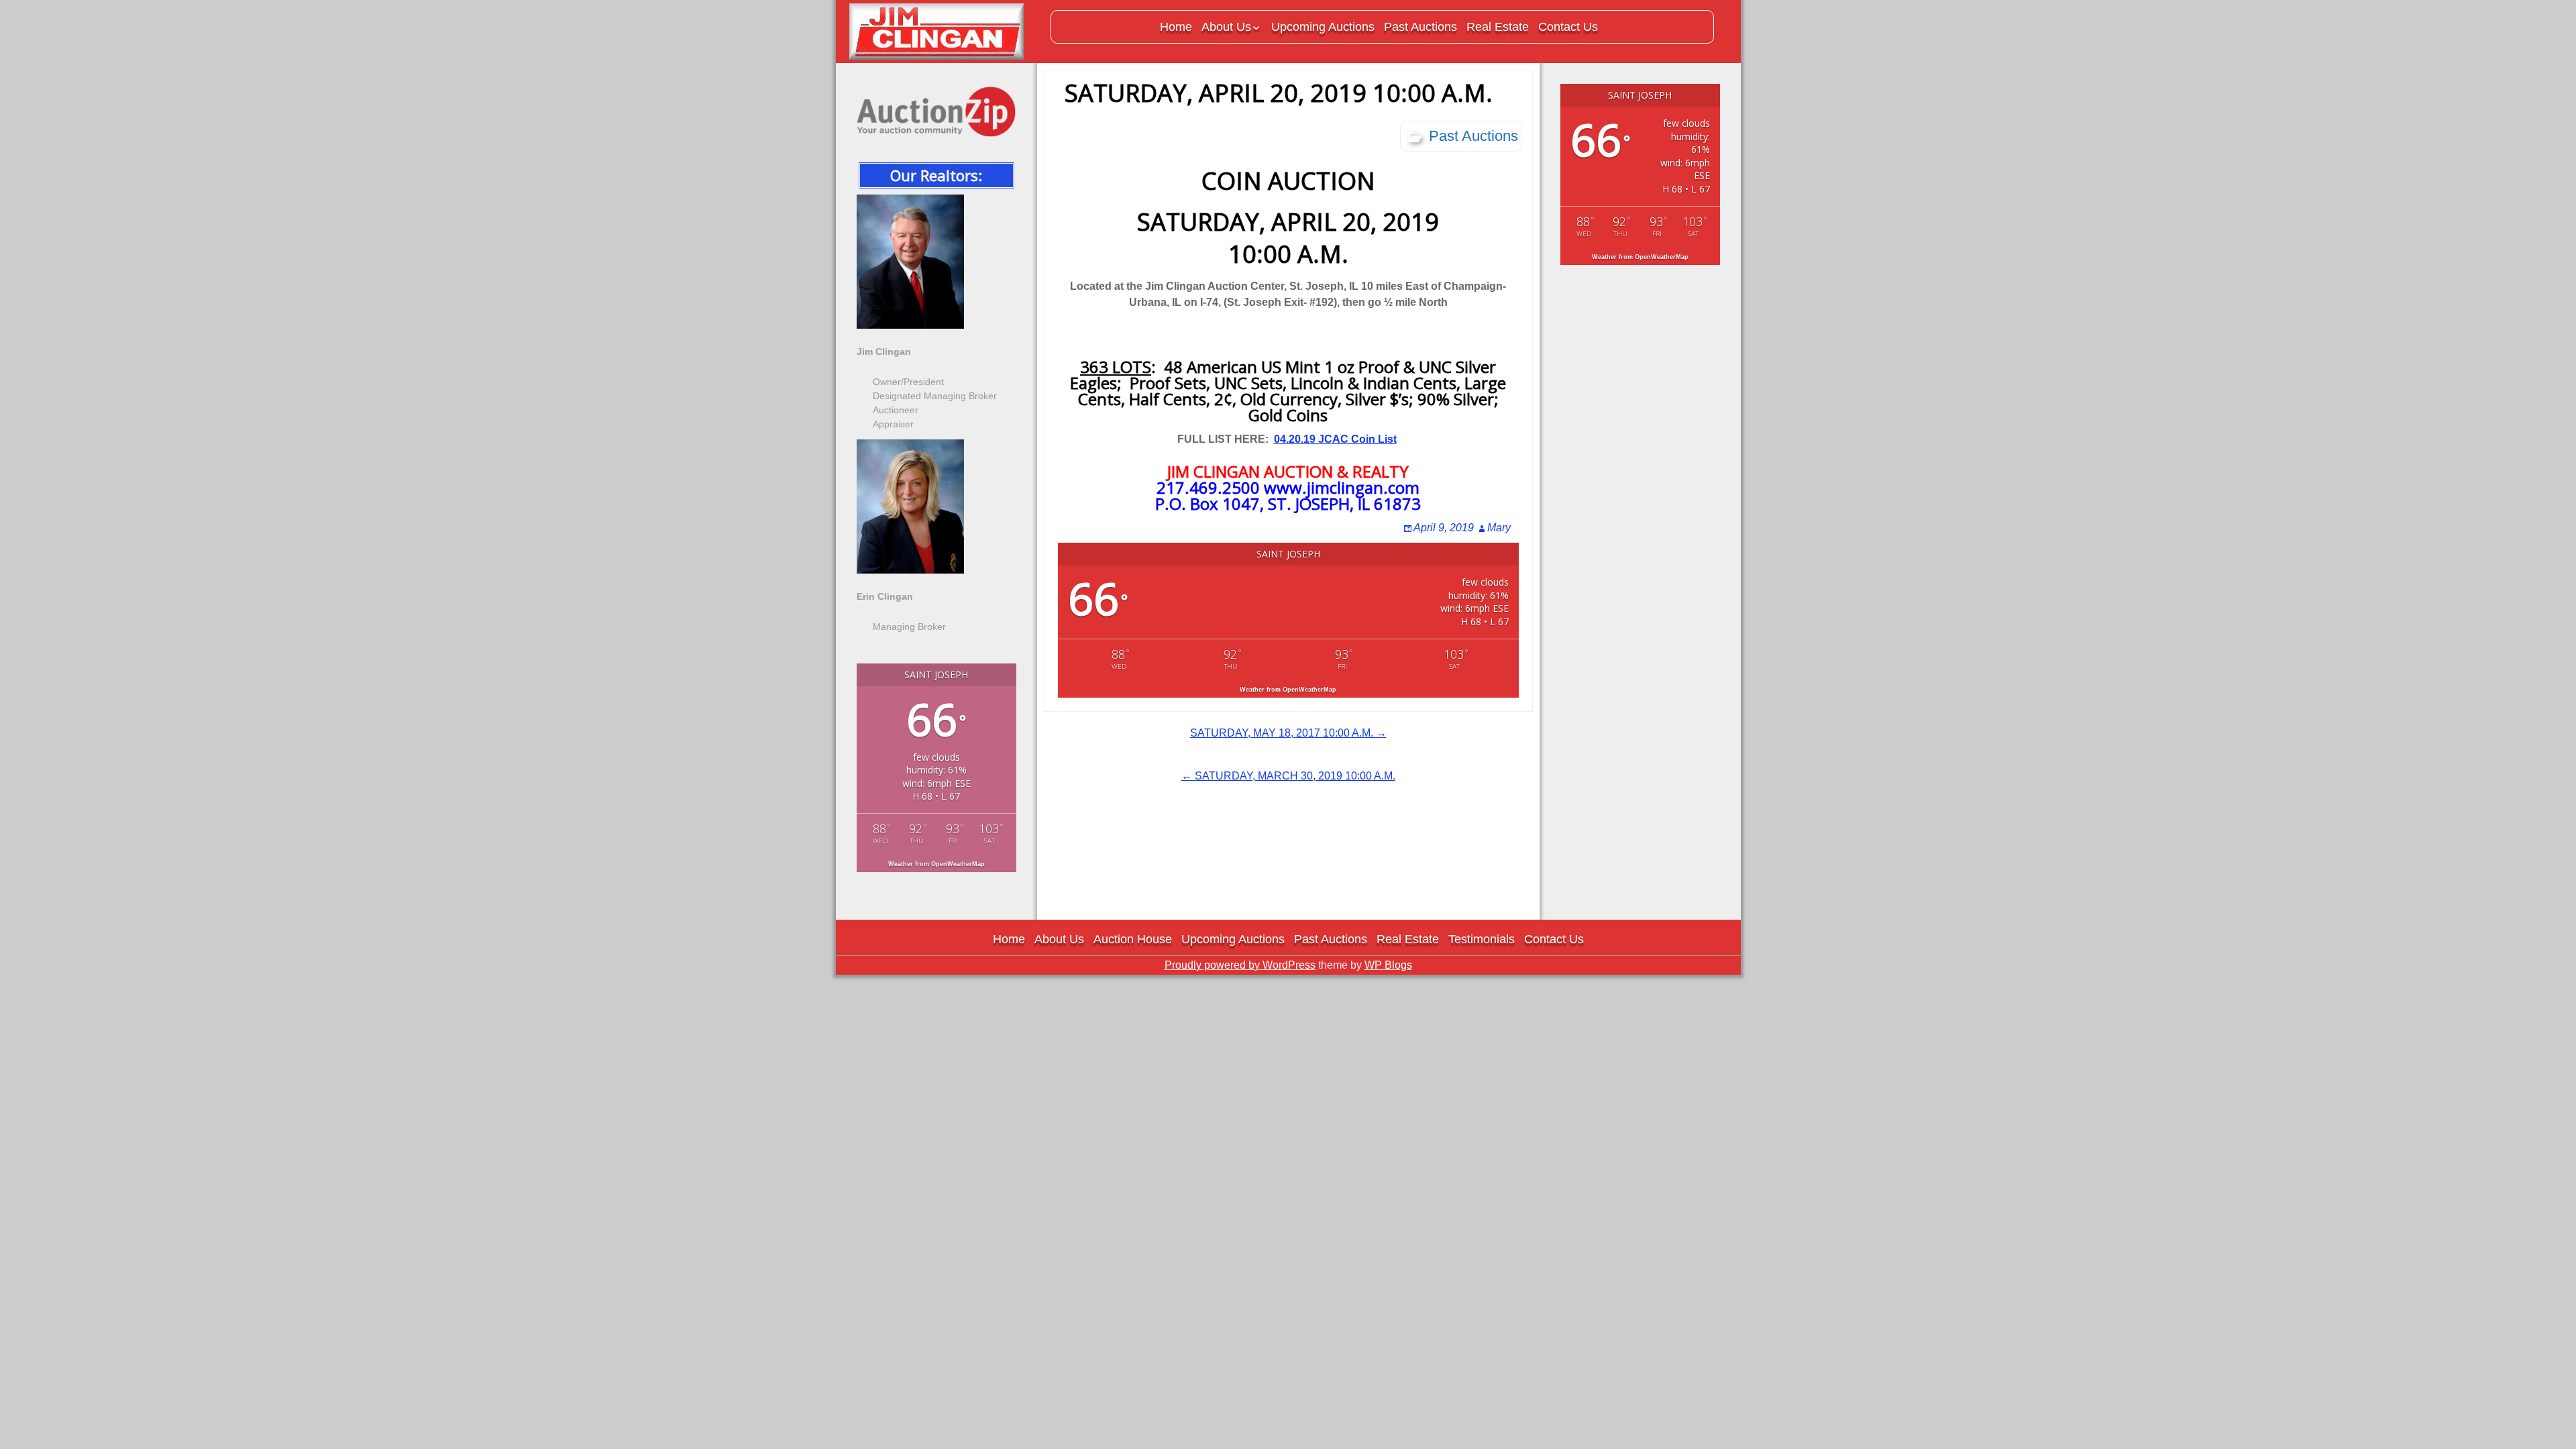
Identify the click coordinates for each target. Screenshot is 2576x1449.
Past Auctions (1420, 27)
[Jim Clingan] (943, 32)
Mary (1499, 528)
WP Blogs (1388, 965)
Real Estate (1498, 27)
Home (1176, 27)
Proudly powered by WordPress (1240, 965)
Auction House (1133, 939)
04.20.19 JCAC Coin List (1335, 439)
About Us (1226, 27)
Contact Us (1568, 27)
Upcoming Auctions (1323, 27)
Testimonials (1482, 939)
